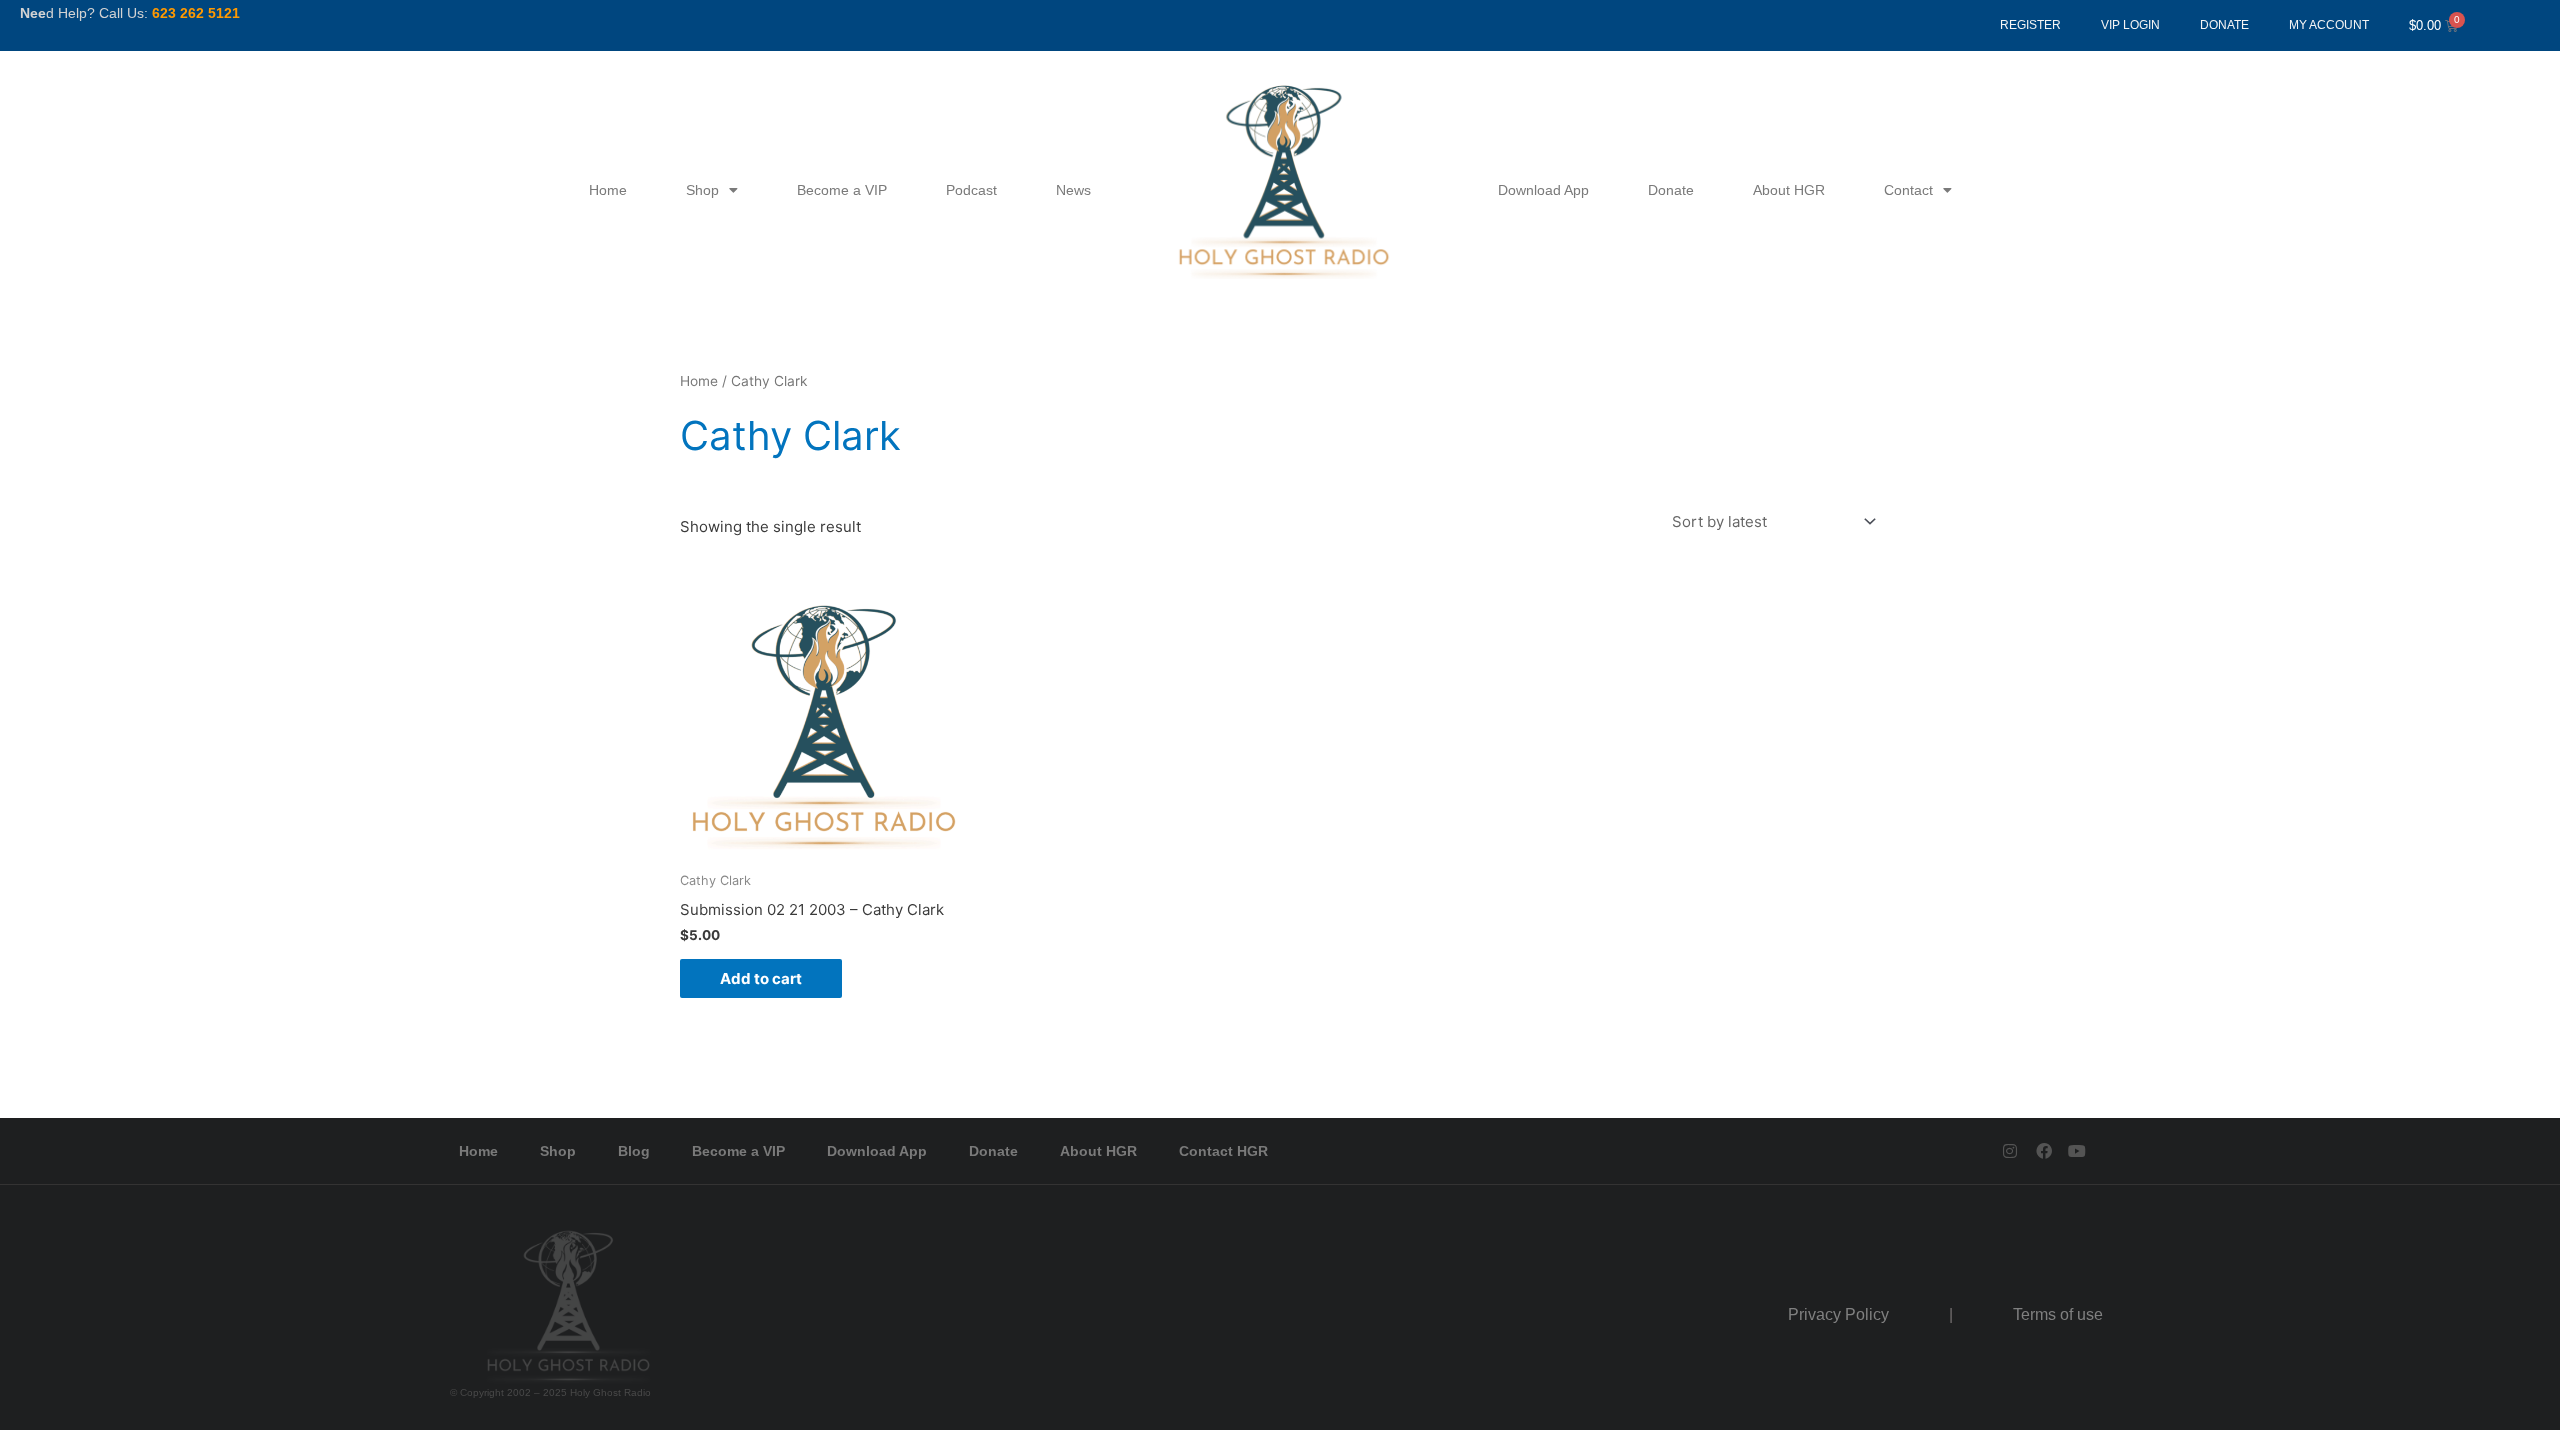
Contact (1908, 190)
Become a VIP (842, 190)
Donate (1671, 190)
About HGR (1789, 190)
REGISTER (2030, 25)
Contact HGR (1223, 1151)
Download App (1543, 190)
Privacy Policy (1838, 1314)
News (1073, 190)
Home (608, 190)
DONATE (2224, 25)
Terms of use (2058, 1314)
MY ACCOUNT (2329, 25)
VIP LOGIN (2130, 25)
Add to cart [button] (761, 978)
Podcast (971, 190)
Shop (702, 190)
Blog (634, 1151)
